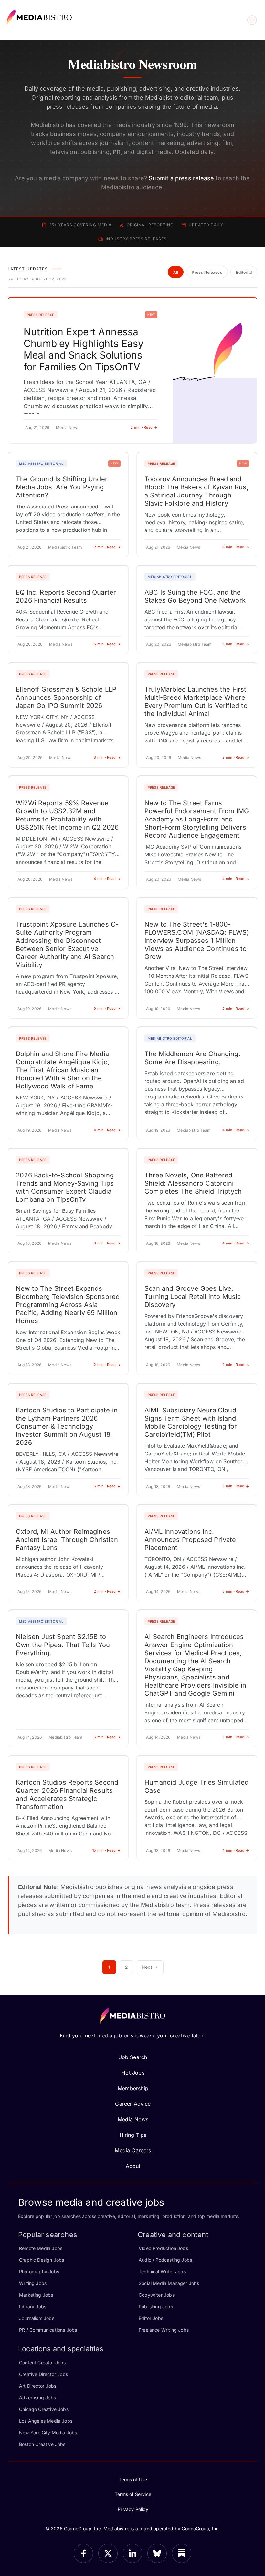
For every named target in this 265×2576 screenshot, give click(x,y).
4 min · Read (105, 879)
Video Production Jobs (163, 2248)
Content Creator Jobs (42, 2363)
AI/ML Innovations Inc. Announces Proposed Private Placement (190, 1540)
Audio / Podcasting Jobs (165, 2260)
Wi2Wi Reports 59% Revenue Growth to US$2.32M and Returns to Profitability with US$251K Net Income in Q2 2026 (67, 815)
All (176, 273)
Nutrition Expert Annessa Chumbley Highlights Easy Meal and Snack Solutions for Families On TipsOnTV (84, 349)
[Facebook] (83, 2553)
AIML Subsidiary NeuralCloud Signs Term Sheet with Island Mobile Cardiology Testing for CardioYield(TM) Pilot (191, 1422)
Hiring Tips (133, 2135)
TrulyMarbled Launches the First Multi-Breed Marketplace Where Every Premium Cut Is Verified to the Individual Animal (196, 702)
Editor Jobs (151, 2318)
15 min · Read (104, 1850)
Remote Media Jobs (41, 2248)
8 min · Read (233, 547)
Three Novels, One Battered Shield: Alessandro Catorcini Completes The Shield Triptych (193, 1183)
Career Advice (133, 2104)
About (133, 2166)
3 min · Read (105, 757)
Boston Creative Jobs (42, 2444)
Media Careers (133, 2150)
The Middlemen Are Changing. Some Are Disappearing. (192, 1058)
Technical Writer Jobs (162, 2272)
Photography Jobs (39, 2272)
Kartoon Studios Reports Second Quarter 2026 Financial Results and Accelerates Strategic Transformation (67, 1795)
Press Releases (207, 273)
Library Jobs (33, 2307)
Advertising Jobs (37, 2398)
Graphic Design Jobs (42, 2260)
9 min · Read (105, 1009)
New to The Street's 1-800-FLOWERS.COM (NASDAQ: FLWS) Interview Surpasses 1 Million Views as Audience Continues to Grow (197, 941)
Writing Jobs (33, 2283)
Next (147, 1967)
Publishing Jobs (156, 2307)
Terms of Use (133, 2479)
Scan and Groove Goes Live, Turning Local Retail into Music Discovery (193, 1297)
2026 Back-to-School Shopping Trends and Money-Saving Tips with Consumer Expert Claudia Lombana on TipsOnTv (65, 1187)
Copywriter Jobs (157, 2295)
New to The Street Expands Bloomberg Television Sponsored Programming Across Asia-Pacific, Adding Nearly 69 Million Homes (68, 1305)
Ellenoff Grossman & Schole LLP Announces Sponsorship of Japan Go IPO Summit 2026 (66, 697)
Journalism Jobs (37, 2318)
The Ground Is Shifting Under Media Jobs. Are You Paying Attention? (62, 487)
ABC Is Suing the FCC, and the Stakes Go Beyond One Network (195, 596)
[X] (108, 2553)
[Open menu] (252, 20)
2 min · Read (142, 427)
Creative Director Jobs (43, 2374)
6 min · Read (105, 644)
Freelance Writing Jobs (164, 2330)
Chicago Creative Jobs (44, 2409)
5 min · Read (233, 644)
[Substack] (182, 2553)
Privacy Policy (133, 2509)
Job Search (133, 2057)
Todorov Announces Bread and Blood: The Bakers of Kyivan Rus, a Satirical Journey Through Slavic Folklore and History (196, 491)
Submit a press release (181, 178)
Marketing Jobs (36, 2295)
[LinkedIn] (132, 2553)
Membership (133, 2088)
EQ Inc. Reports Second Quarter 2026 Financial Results (66, 596)
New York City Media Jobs (48, 2432)
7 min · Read (105, 547)
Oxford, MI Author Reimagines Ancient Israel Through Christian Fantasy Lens (67, 1540)
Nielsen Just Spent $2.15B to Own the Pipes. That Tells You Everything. (63, 1645)
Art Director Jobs (38, 2386)
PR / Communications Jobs (48, 2330)
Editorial (244, 273)
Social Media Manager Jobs (169, 2283)
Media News (133, 2119)
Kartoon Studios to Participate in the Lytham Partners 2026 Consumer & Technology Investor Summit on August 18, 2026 (67, 1426)
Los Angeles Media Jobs (46, 2421)
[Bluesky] (157, 2553)
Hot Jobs (133, 2073)
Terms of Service (133, 2494)
